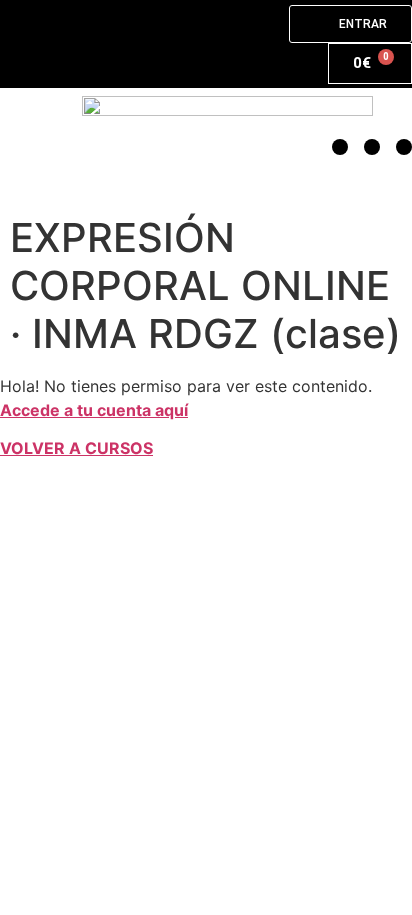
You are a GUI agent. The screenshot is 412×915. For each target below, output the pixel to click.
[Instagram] (372, 147)
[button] (41, 147)
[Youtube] (340, 147)
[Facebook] (404, 147)
